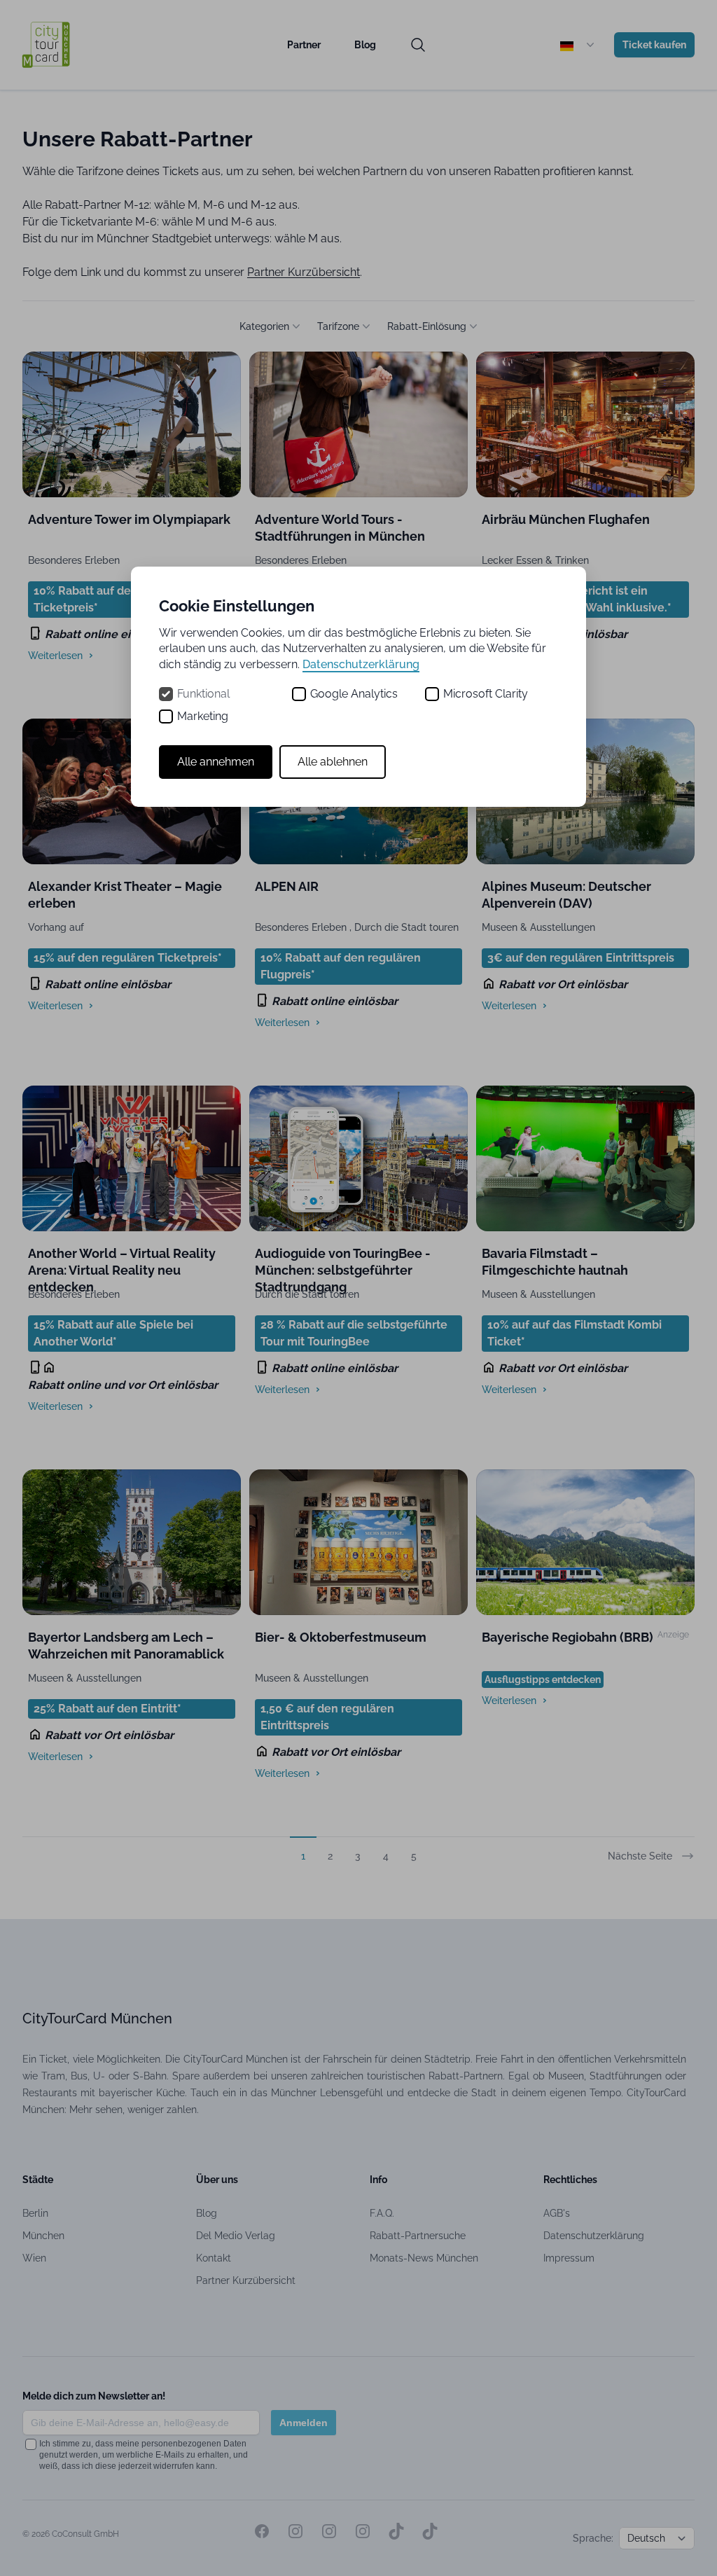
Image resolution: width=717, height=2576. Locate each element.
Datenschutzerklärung (361, 664)
